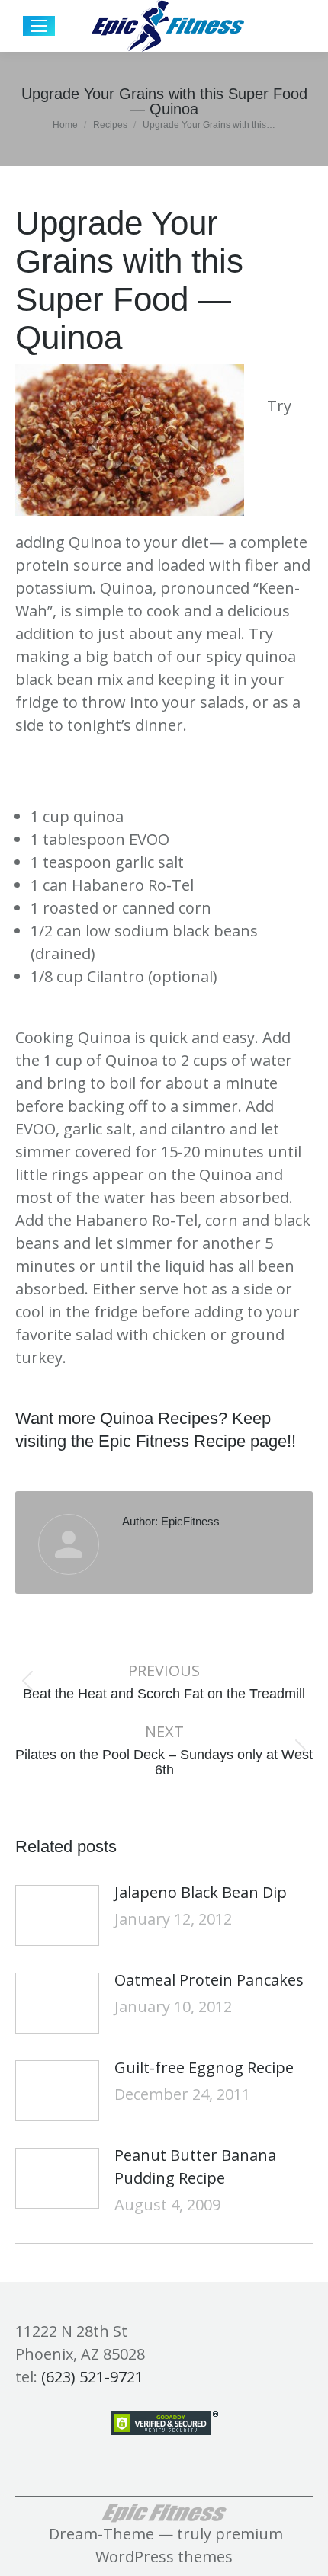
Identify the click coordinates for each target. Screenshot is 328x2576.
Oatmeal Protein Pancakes (209, 1980)
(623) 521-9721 (92, 2377)
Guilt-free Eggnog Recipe (204, 2067)
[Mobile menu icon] (39, 26)
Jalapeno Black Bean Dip (201, 1892)
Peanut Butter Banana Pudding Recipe (195, 2166)
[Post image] (57, 1915)
